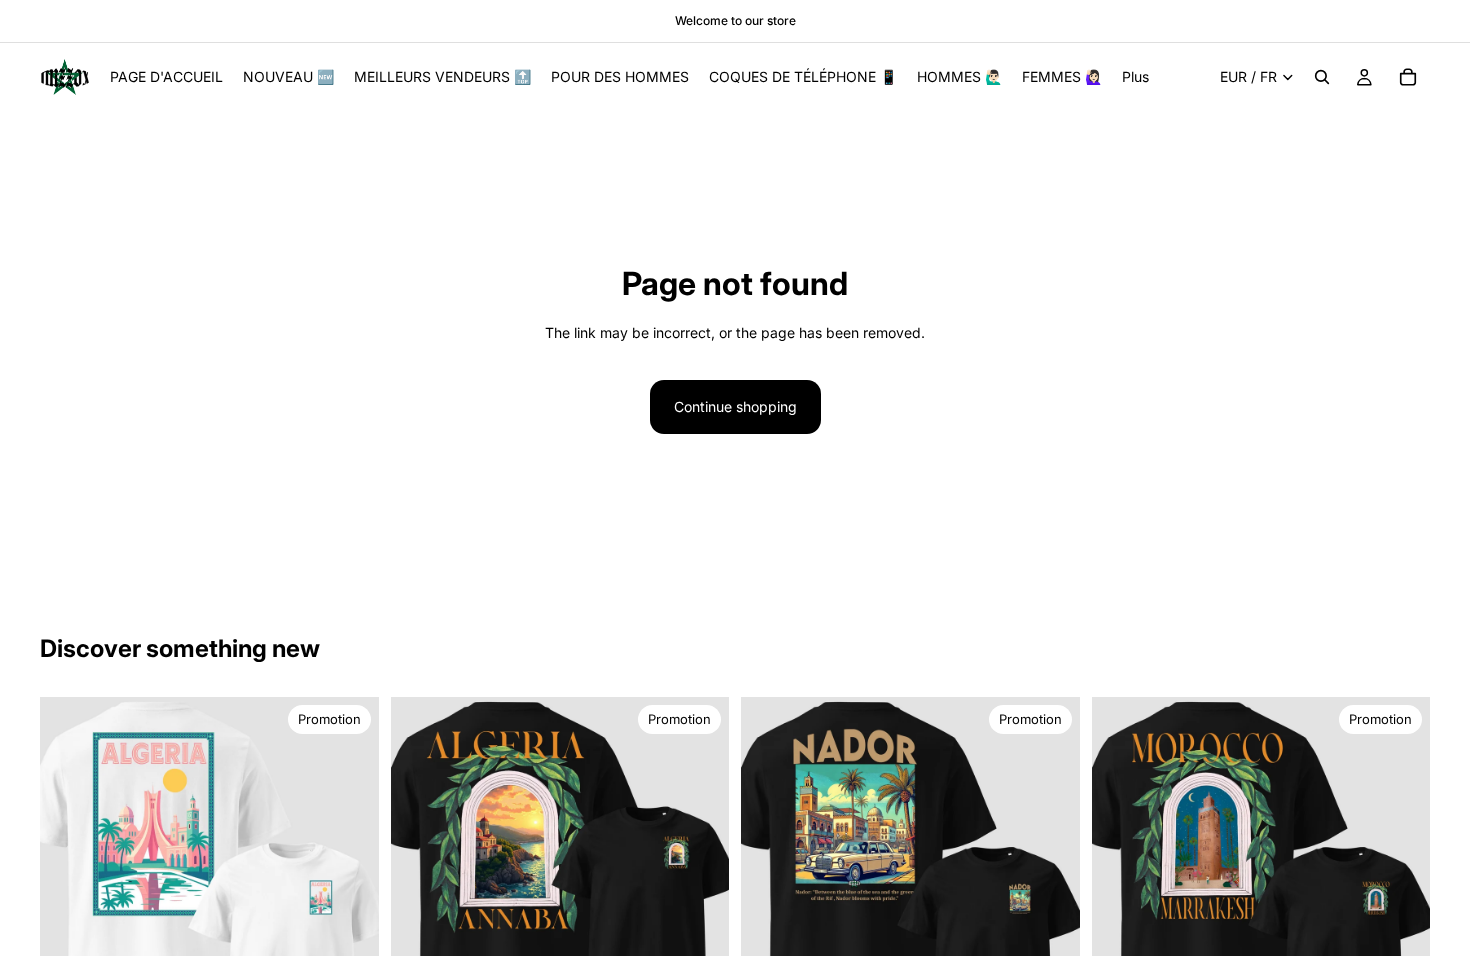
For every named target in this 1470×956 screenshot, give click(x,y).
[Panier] (1408, 77)
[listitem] (1135, 77)
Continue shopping (735, 406)
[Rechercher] (1322, 77)
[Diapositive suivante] (1050, 867)
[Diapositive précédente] (771, 867)
